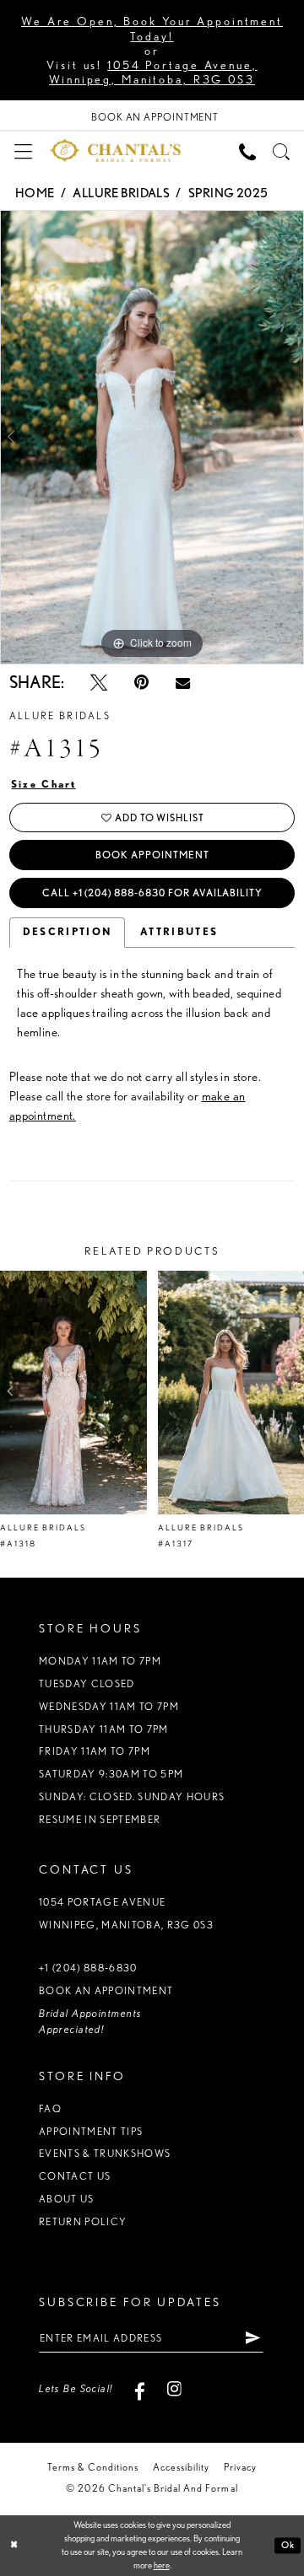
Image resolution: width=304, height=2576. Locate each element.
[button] (23, 150)
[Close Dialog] (14, 2546)
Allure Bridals (121, 193)
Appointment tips (91, 2131)
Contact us (75, 2176)
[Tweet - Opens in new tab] (99, 682)
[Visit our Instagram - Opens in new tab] (174, 2389)
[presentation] (73, 1393)
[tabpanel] (152, 437)
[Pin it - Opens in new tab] (141, 682)
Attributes (179, 932)
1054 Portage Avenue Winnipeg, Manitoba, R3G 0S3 (126, 1913)
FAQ (50, 2108)
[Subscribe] (253, 2338)
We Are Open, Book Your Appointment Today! (152, 28)
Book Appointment (152, 855)
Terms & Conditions (93, 2467)
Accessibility (181, 2467)
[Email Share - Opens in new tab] (183, 683)
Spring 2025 (228, 193)
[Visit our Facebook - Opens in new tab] (140, 2389)
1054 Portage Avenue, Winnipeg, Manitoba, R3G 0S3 (153, 72)
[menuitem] (23, 150)
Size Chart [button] (44, 784)
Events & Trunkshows (105, 2153)
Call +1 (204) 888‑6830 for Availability (152, 893)
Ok (288, 2545)
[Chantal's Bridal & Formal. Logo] (116, 150)
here (162, 2565)
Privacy (240, 2467)
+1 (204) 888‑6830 (88, 1968)
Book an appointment (106, 1990)
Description (67, 932)
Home (35, 193)
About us (67, 2199)
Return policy (83, 2221)
